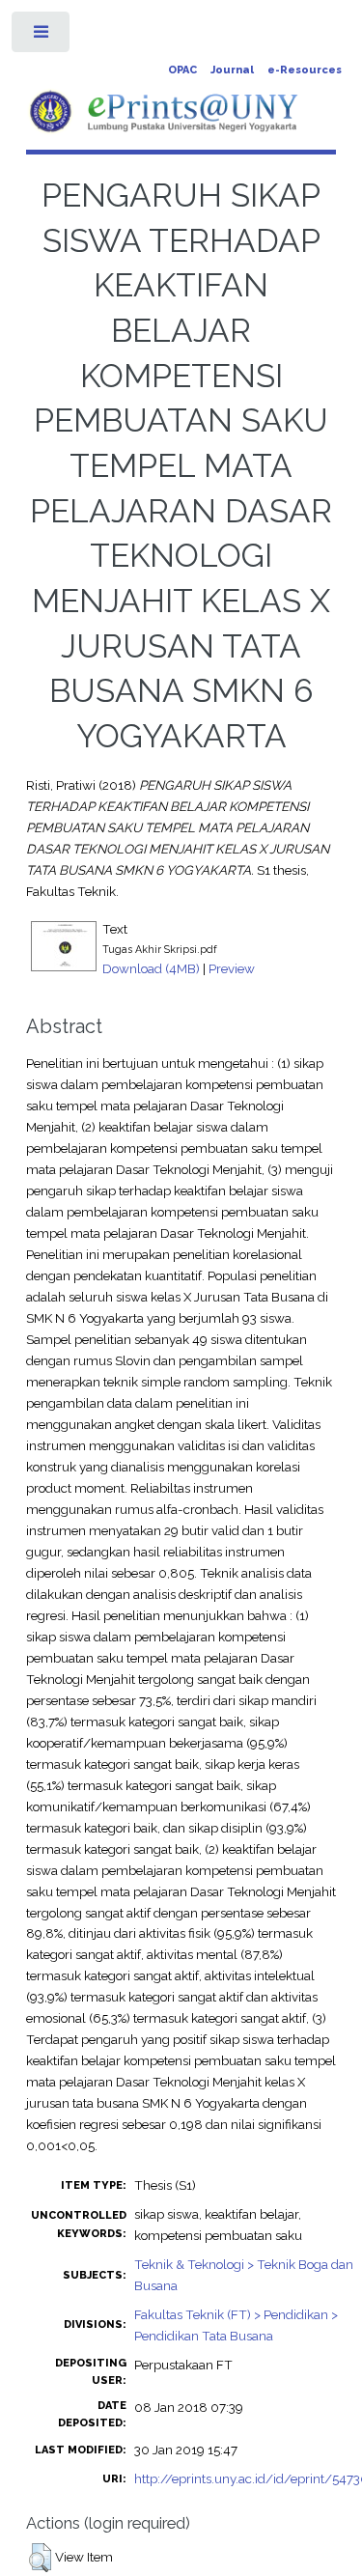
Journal (232, 70)
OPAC (182, 70)
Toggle (42, 36)
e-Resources (305, 70)
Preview (232, 968)
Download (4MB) (151, 968)
